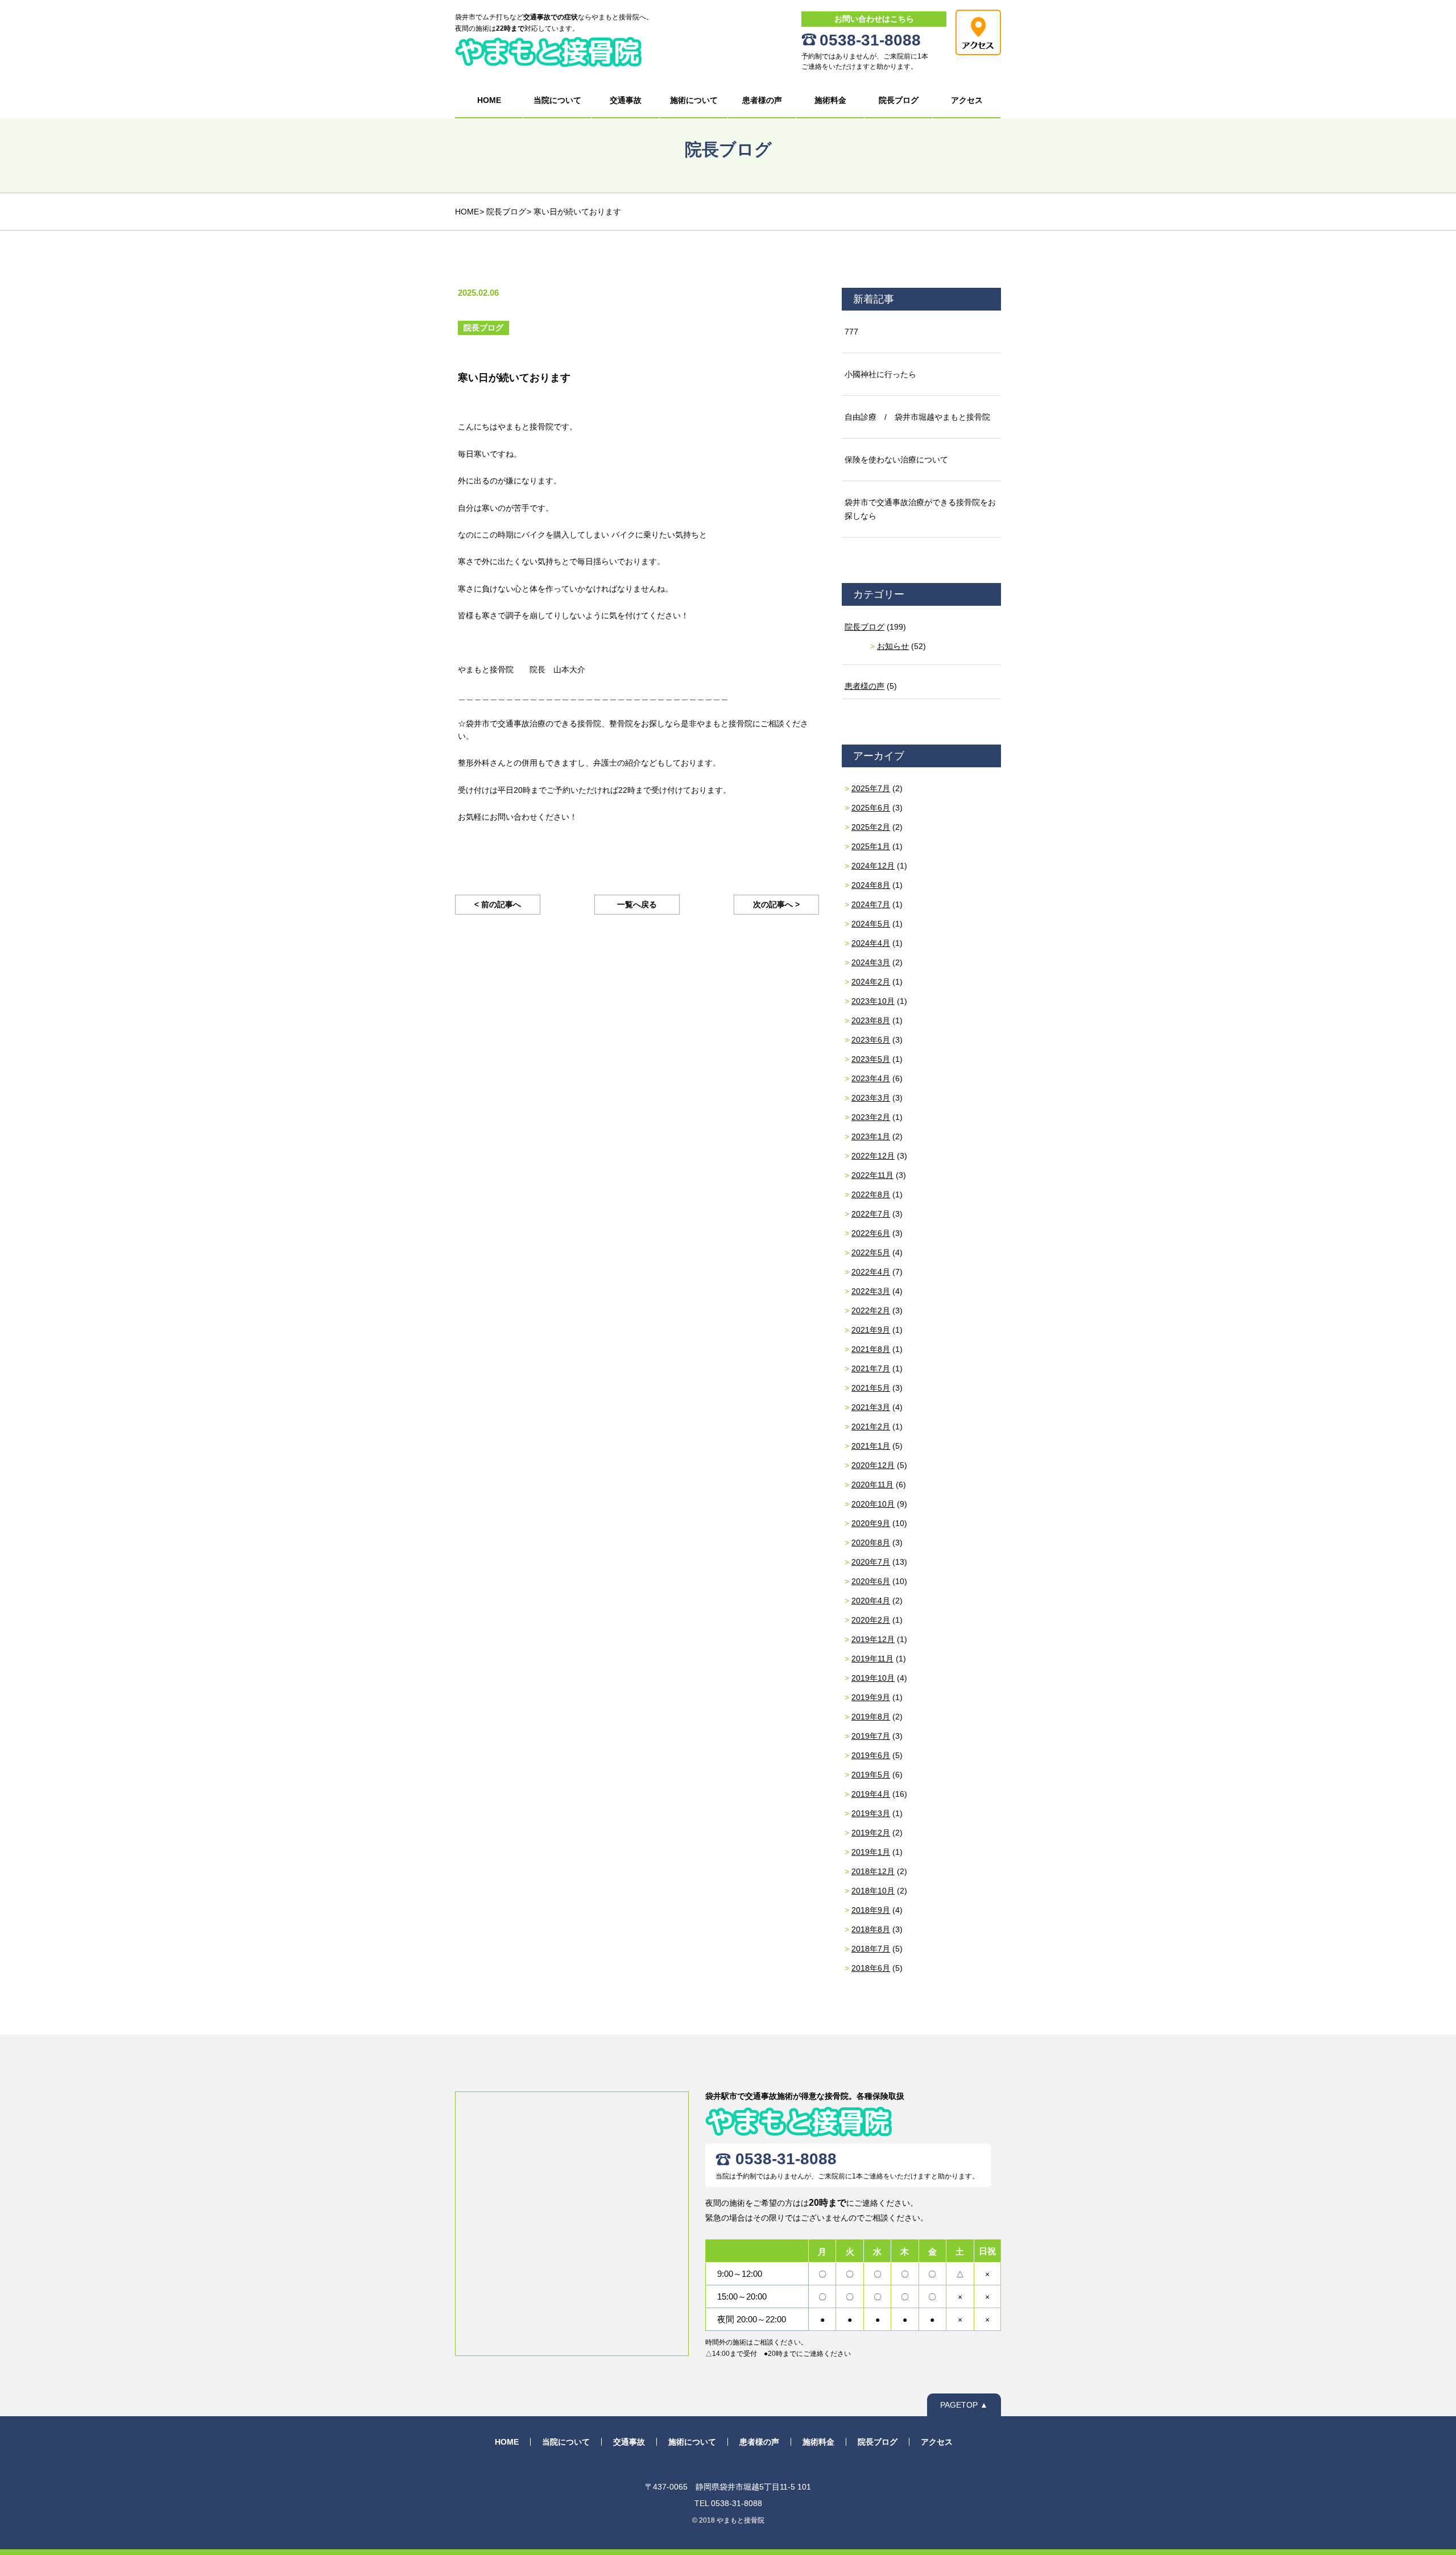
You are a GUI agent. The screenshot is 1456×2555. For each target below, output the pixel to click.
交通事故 (626, 100)
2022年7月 (871, 1214)
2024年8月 (871, 885)
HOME (489, 100)
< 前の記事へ (498, 904)
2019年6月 (871, 1755)
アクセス (967, 100)
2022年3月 (871, 1291)
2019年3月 (871, 1813)
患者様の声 (762, 100)
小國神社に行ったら (880, 374)
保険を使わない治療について (896, 460)
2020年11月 (872, 1485)
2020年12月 (873, 1465)
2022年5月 (871, 1252)
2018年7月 (871, 1949)
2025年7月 (871, 788)
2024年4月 (871, 943)
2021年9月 (871, 1330)
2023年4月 (871, 1078)
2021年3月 (871, 1407)
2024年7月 (871, 904)
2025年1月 (871, 846)
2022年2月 (871, 1310)
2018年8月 (871, 1929)
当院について (557, 100)
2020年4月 (871, 1601)
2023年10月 (873, 1001)
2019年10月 (873, 1678)
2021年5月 (871, 1388)
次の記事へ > (776, 904)
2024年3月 (871, 962)
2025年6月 (871, 808)
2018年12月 (873, 1871)
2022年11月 (872, 1175)
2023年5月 (871, 1059)
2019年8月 (871, 1717)
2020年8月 (871, 1543)
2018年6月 (871, 1968)
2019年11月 (872, 1659)
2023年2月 (871, 1117)
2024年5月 (871, 924)
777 (851, 332)
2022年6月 (871, 1233)
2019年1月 (871, 1852)
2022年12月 (873, 1156)
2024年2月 (871, 982)
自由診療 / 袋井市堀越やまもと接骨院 (917, 417)
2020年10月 (873, 1504)
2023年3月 (871, 1098)
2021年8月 (871, 1349)
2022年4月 (871, 1272)
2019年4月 (871, 1794)
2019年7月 (871, 1736)
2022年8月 (871, 1194)
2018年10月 (873, 1891)
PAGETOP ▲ (964, 2405)
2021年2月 (871, 1427)
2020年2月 (871, 1620)
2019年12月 (873, 1639)
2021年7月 (871, 1369)
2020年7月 (871, 1562)
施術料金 (830, 100)
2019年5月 (871, 1775)
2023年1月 (871, 1136)
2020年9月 (871, 1523)
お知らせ (893, 646)
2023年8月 (871, 1020)
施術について (694, 100)
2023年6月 (871, 1040)
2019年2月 (871, 1833)
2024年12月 (873, 866)
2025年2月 (871, 827)
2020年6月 (871, 1581)
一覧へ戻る (637, 904)
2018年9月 (871, 1910)
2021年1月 (871, 1446)
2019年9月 (871, 1697)
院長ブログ (899, 100)
